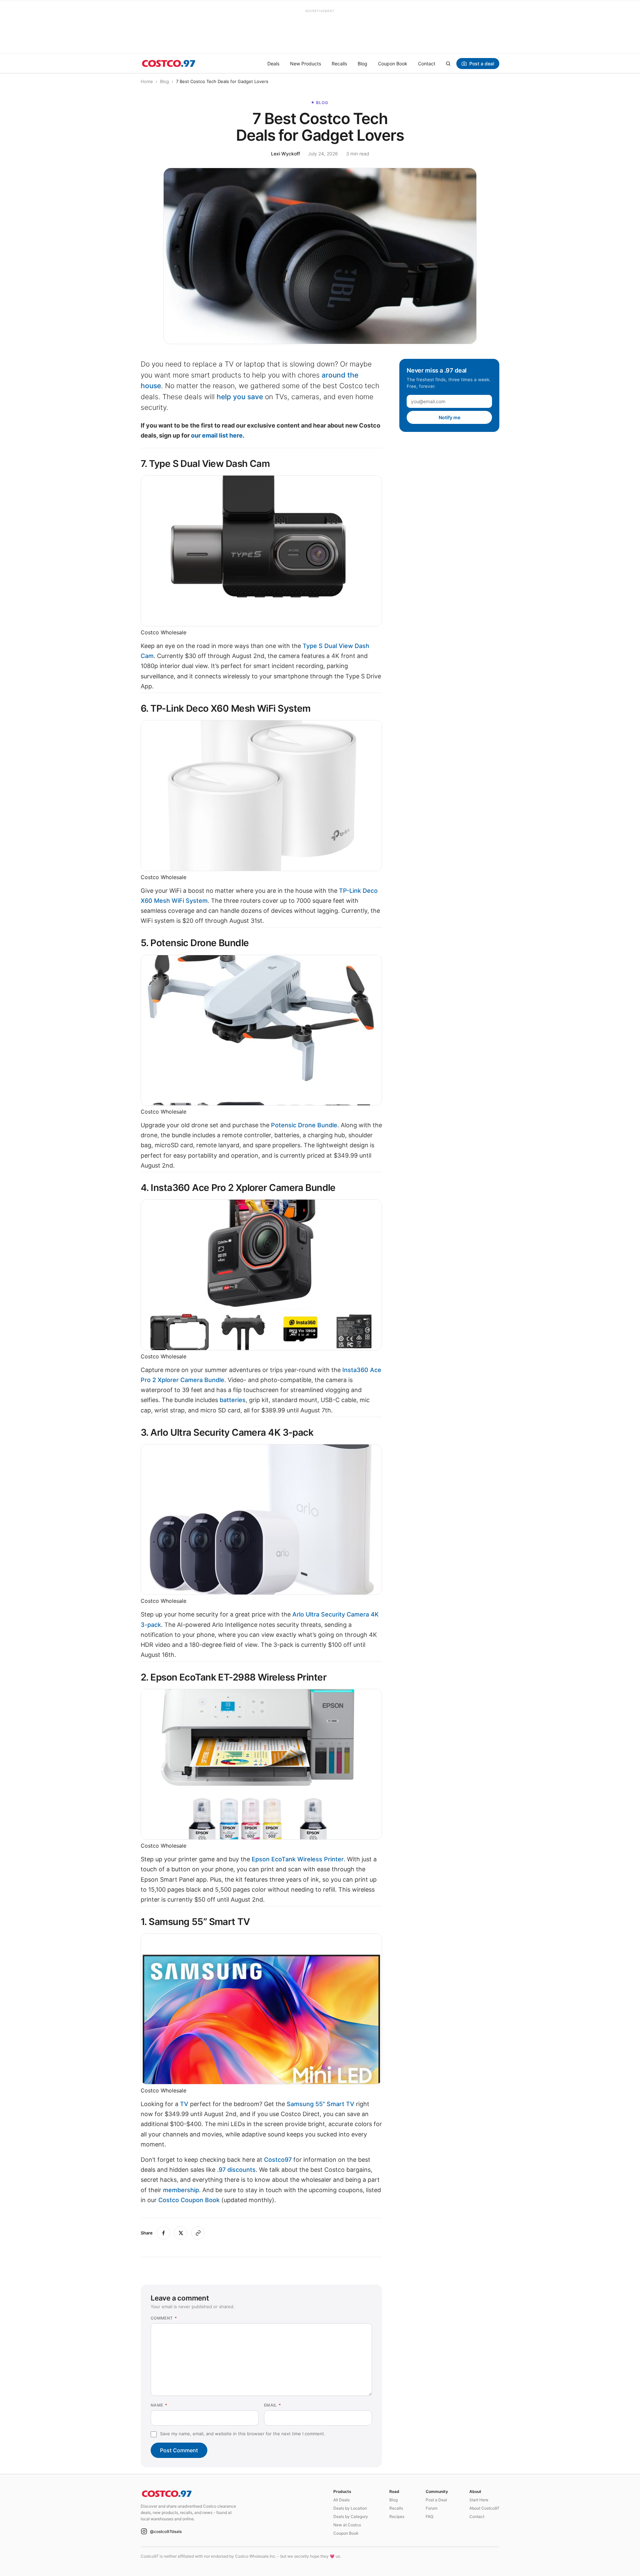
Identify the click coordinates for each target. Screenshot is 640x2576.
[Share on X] (181, 2233)
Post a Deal (436, 2500)
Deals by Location (350, 2508)
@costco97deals (166, 2531)
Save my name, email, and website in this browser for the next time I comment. (243, 2434)
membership (181, 2190)
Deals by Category (351, 2516)
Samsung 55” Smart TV (321, 2104)
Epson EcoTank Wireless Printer (298, 1859)
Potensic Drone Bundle (304, 1125)
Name (159, 2405)
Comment (164, 2318)
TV (184, 2104)
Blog (362, 64)
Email (273, 2405)
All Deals (341, 2500)
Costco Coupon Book (189, 2200)
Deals (273, 64)
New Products (305, 64)
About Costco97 (484, 2508)
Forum (431, 2508)
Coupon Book (393, 64)
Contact (427, 64)
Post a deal (482, 64)
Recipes (397, 2516)
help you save (240, 397)
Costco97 (278, 2160)
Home (147, 81)
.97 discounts (236, 2170)
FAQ (429, 2516)
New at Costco (347, 2525)
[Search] (448, 63)
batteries (233, 1400)
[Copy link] (198, 2233)
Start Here (479, 2500)
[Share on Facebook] (163, 2233)
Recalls (339, 64)
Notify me (449, 417)
